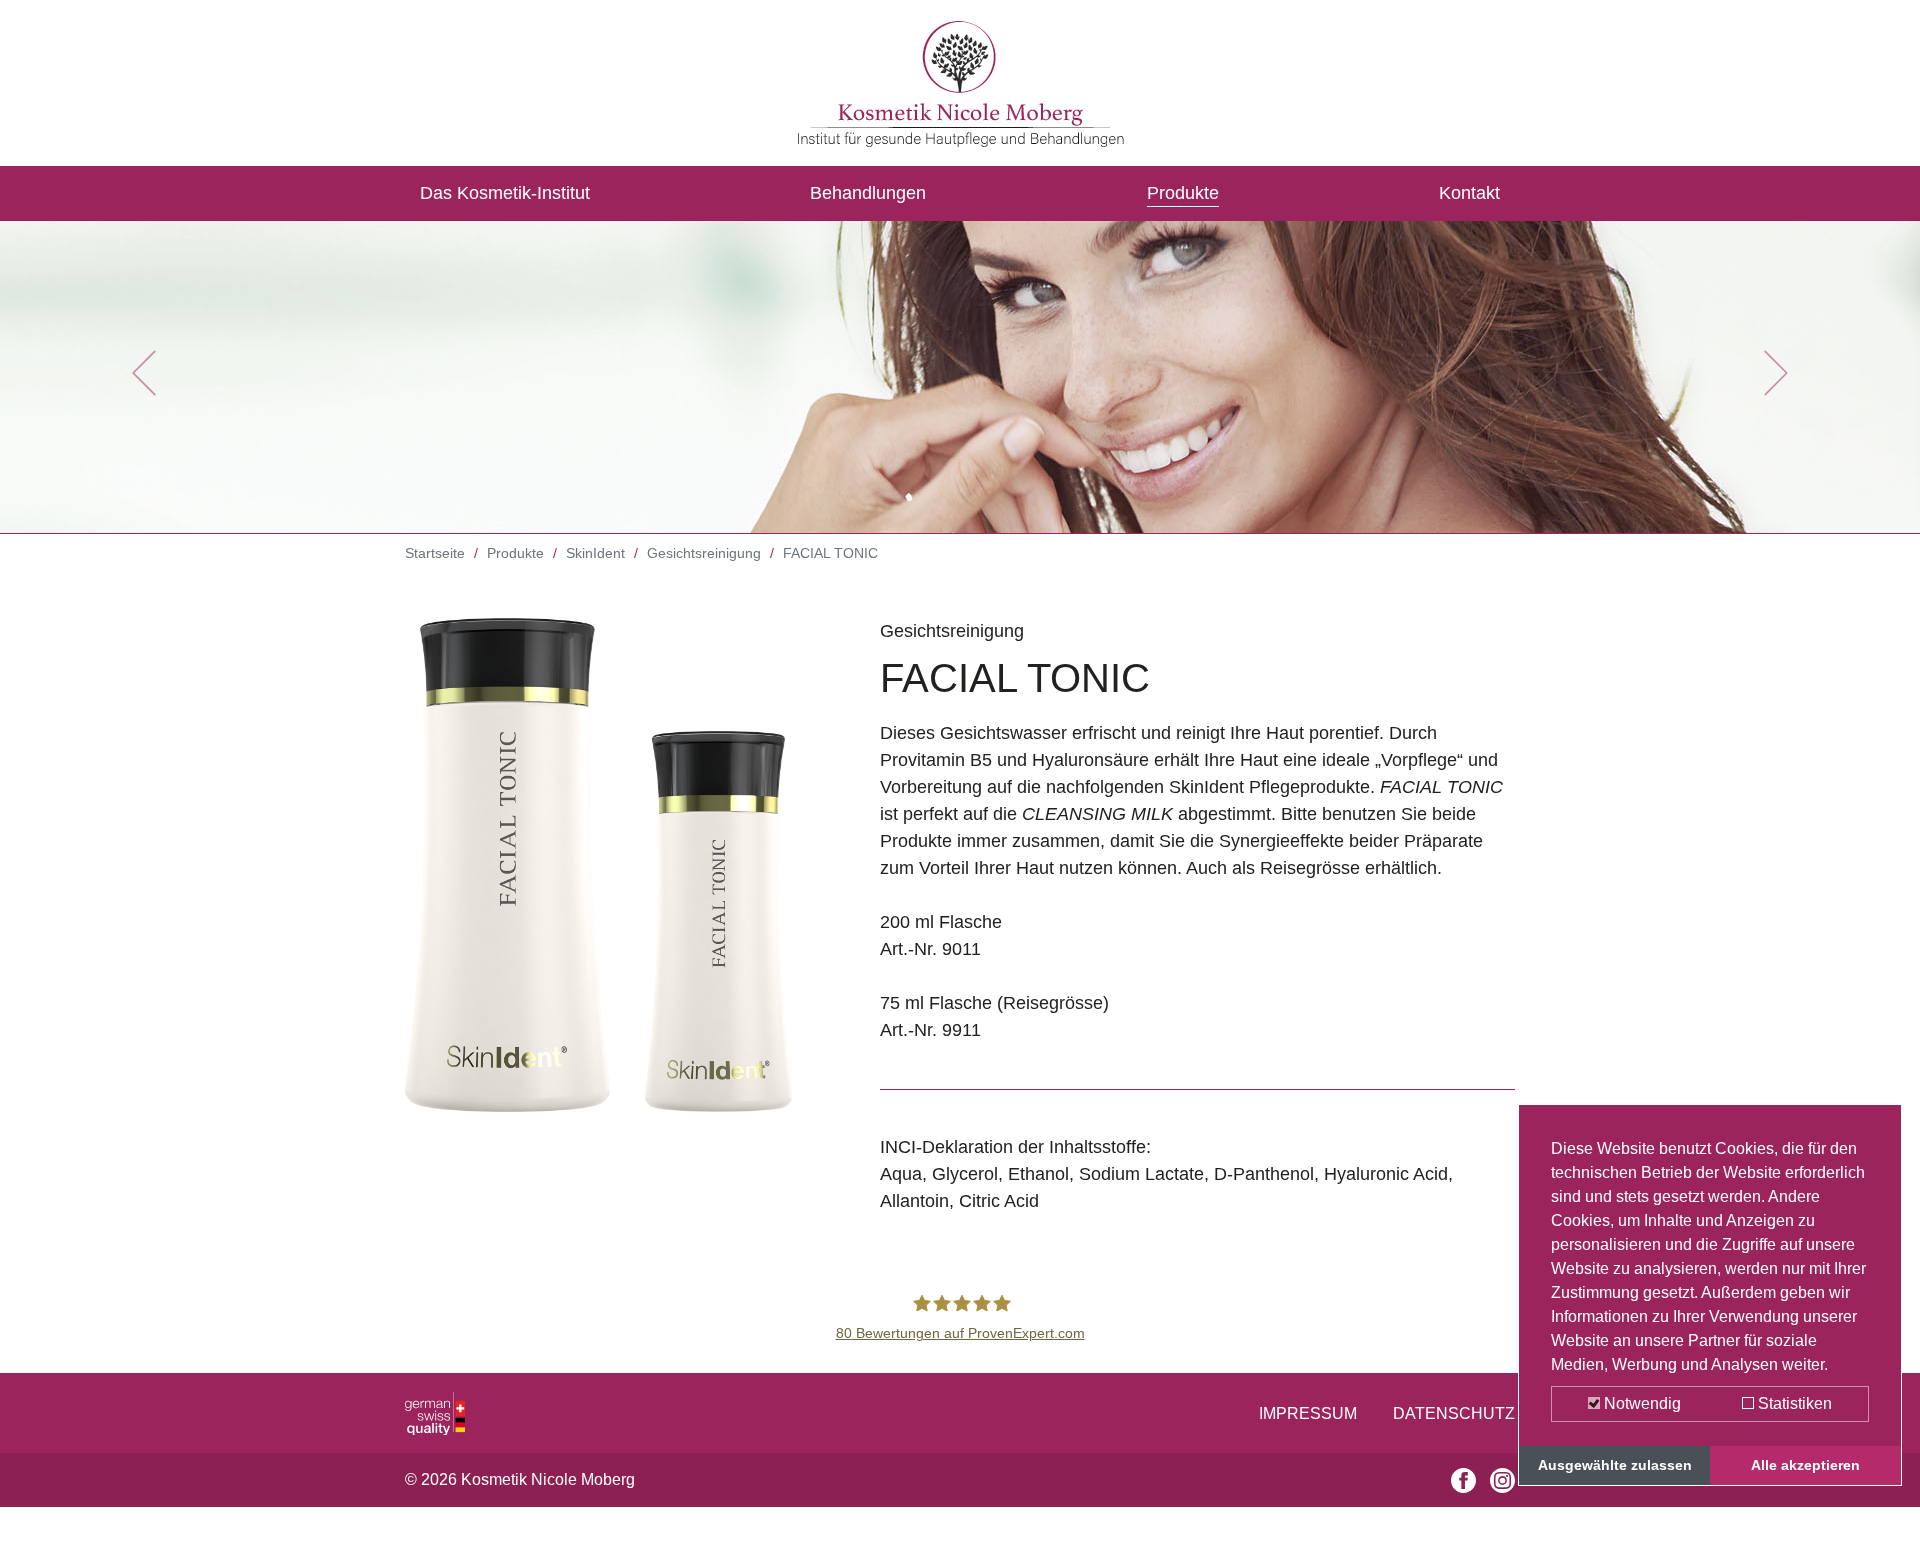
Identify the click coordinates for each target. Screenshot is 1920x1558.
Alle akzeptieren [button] (1805, 1465)
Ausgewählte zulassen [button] (1615, 1465)
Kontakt (1469, 193)
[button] (144, 373)
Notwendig (1640, 1403)
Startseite (435, 553)
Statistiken (1793, 1403)
